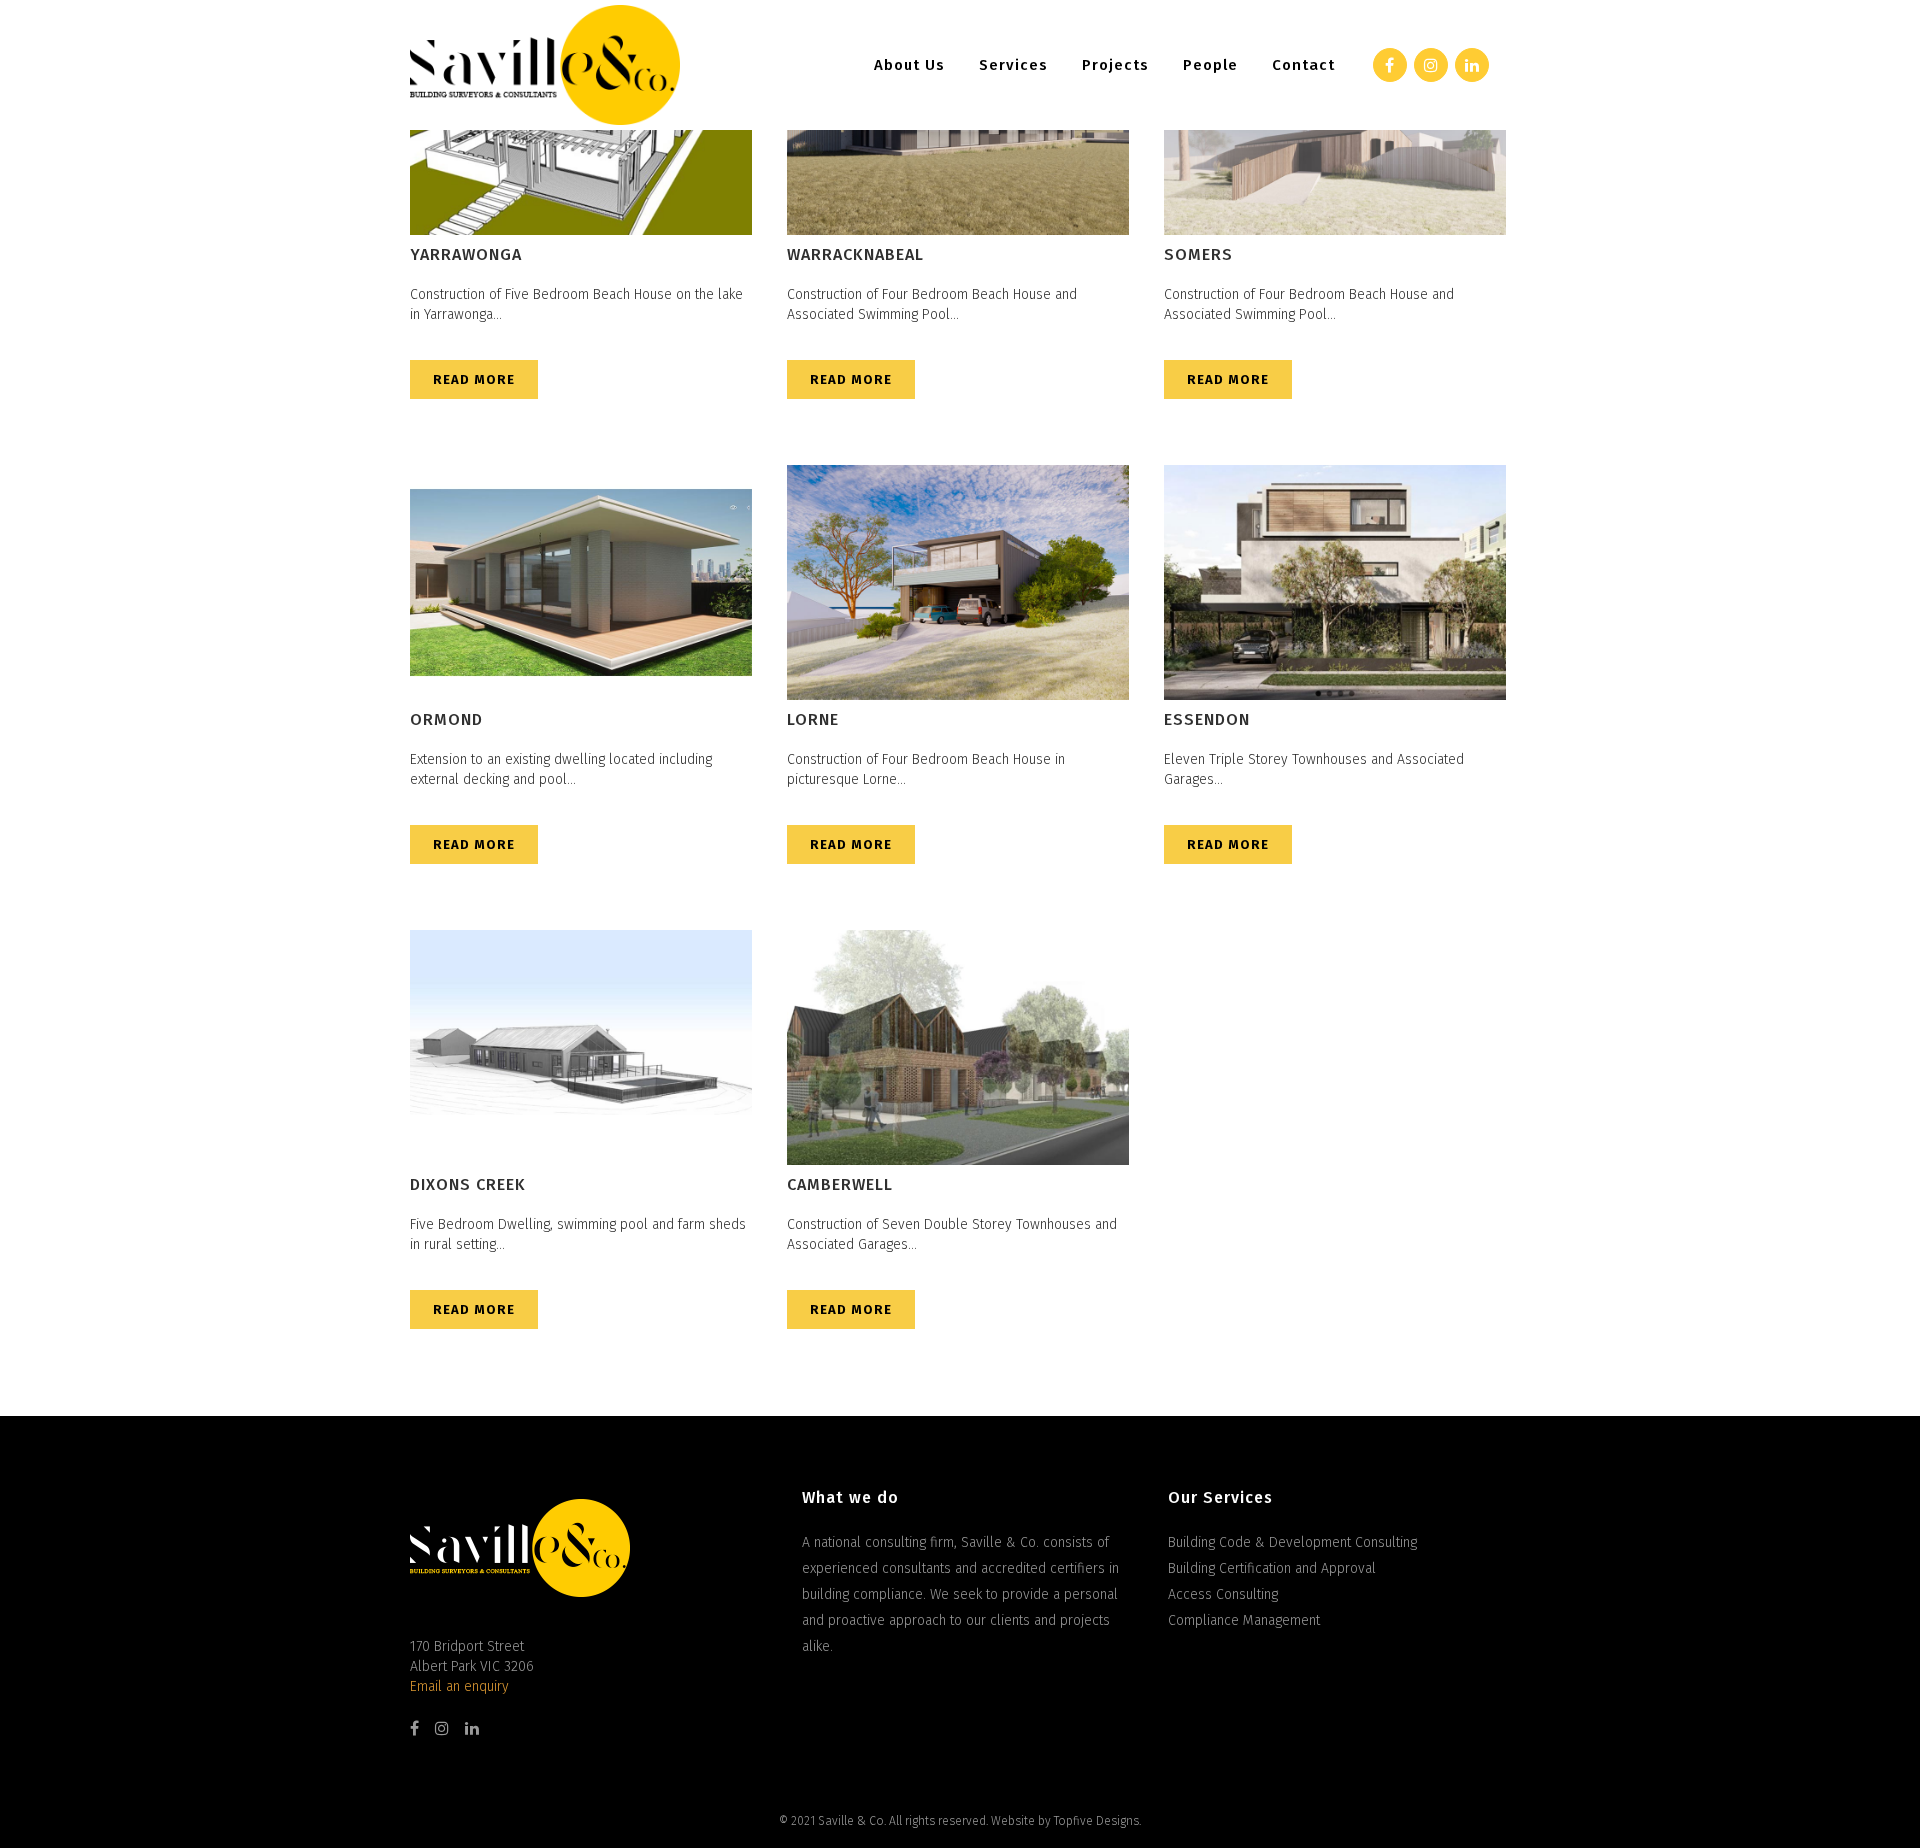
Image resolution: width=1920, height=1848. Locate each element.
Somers (1198, 254)
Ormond (446, 719)
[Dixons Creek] (581, 1047)
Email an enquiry (459, 1686)
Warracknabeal (855, 254)
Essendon (1207, 719)
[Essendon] (1335, 582)
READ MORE (474, 379)
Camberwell (840, 1184)
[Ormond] (581, 582)
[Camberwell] (958, 1047)
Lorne (813, 719)
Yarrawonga (466, 254)
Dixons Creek (468, 1184)
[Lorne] (958, 582)
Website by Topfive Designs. (1066, 1821)
